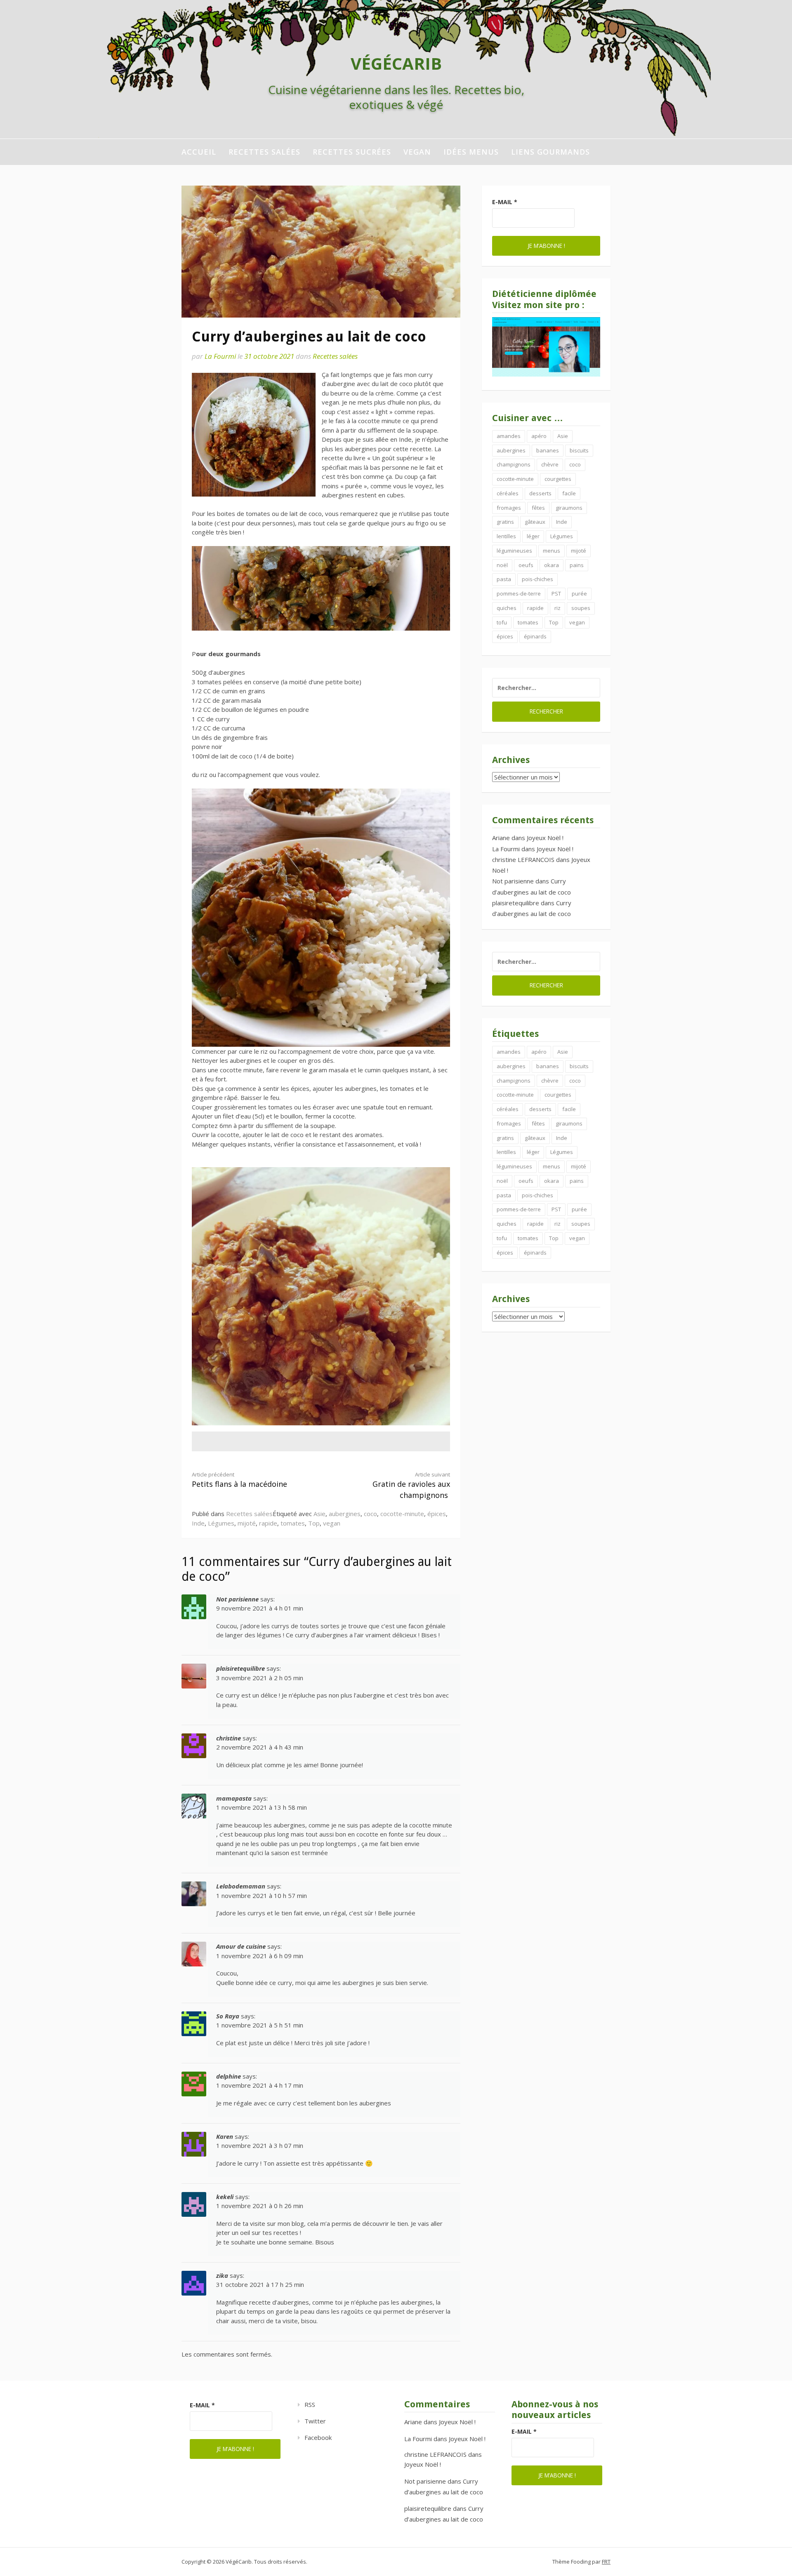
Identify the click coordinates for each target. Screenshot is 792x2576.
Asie (319, 1514)
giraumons (569, 508)
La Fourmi (220, 356)
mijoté (247, 1523)
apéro (539, 436)
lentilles (506, 536)
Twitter (315, 2421)
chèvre (550, 464)
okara (552, 565)
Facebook (318, 2437)
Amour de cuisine (241, 1946)
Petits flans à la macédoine (239, 1480)
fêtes (538, 508)
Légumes (221, 1523)
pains (577, 565)
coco (370, 1514)
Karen (225, 2136)
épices (437, 1514)
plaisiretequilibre (240, 1668)
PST (556, 593)
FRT (606, 2562)
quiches (507, 608)
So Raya (228, 2016)
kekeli (225, 2197)
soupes (581, 608)
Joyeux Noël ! (545, 838)
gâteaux (535, 522)
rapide (268, 1523)
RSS (310, 2404)
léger (533, 536)
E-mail (505, 202)
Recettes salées (264, 152)
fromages (509, 508)
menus (552, 551)
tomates (293, 1523)
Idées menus (471, 152)
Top (314, 1523)
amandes (509, 436)
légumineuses (514, 551)
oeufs (526, 565)
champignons (514, 464)
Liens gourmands (550, 152)
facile (569, 493)
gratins (505, 522)
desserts (540, 493)
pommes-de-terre (519, 593)
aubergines (345, 1514)
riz (557, 608)
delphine (229, 2076)
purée (579, 593)
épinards (535, 636)
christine (229, 1738)
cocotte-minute (402, 1514)
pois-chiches (537, 579)
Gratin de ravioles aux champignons (411, 1486)
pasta (504, 579)
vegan (417, 152)
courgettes (558, 479)
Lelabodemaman (241, 1886)
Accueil (199, 152)
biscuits (579, 450)
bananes (548, 450)
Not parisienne (237, 1599)
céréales (508, 493)
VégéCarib (396, 63)
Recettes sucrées (352, 152)
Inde (198, 1523)
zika (222, 2275)
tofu (502, 622)
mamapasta (234, 1798)
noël (502, 565)
